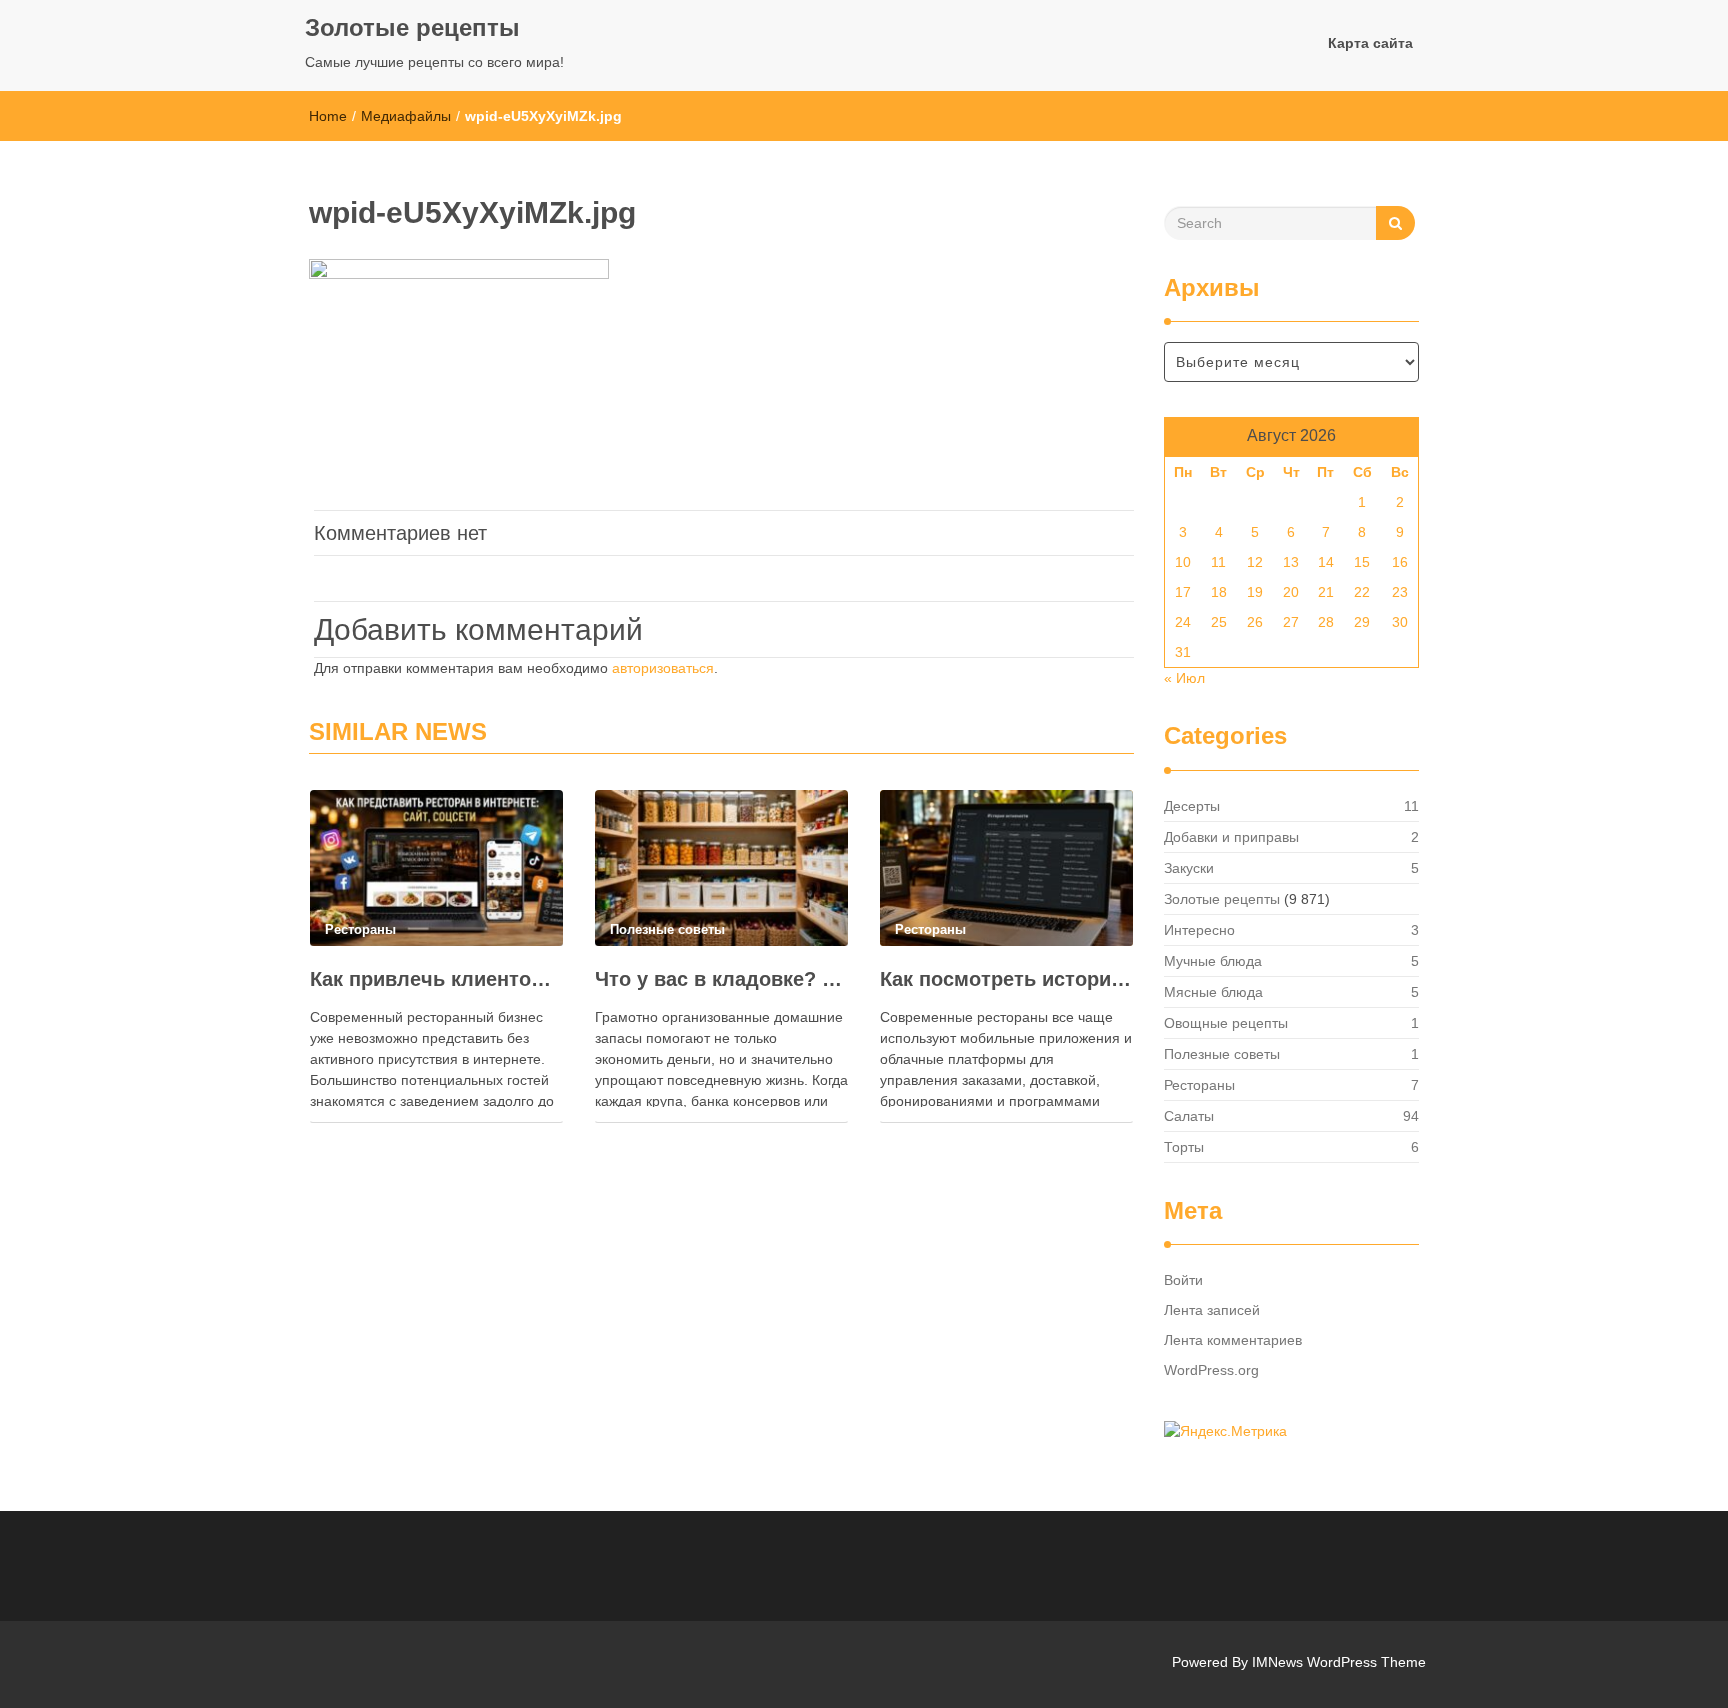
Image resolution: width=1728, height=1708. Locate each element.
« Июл (1184, 678)
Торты (1184, 1147)
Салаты (1189, 1116)
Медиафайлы (406, 116)
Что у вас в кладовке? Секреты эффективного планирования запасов (721, 979)
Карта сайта (1370, 43)
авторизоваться (663, 668)
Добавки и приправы (1231, 837)
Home (328, 116)
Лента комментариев (1233, 1340)
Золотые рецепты (412, 27)
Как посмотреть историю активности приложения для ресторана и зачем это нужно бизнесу (1006, 979)
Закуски (1189, 868)
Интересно (1199, 930)
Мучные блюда (1213, 961)
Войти (1183, 1280)
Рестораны (1199, 1085)
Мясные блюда (1213, 992)
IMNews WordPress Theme (1339, 1662)
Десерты (1192, 806)
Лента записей (1212, 1310)
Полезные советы (1222, 1054)
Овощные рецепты (1226, 1023)
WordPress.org (1211, 1370)
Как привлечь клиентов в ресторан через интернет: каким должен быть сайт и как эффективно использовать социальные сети (436, 979)
